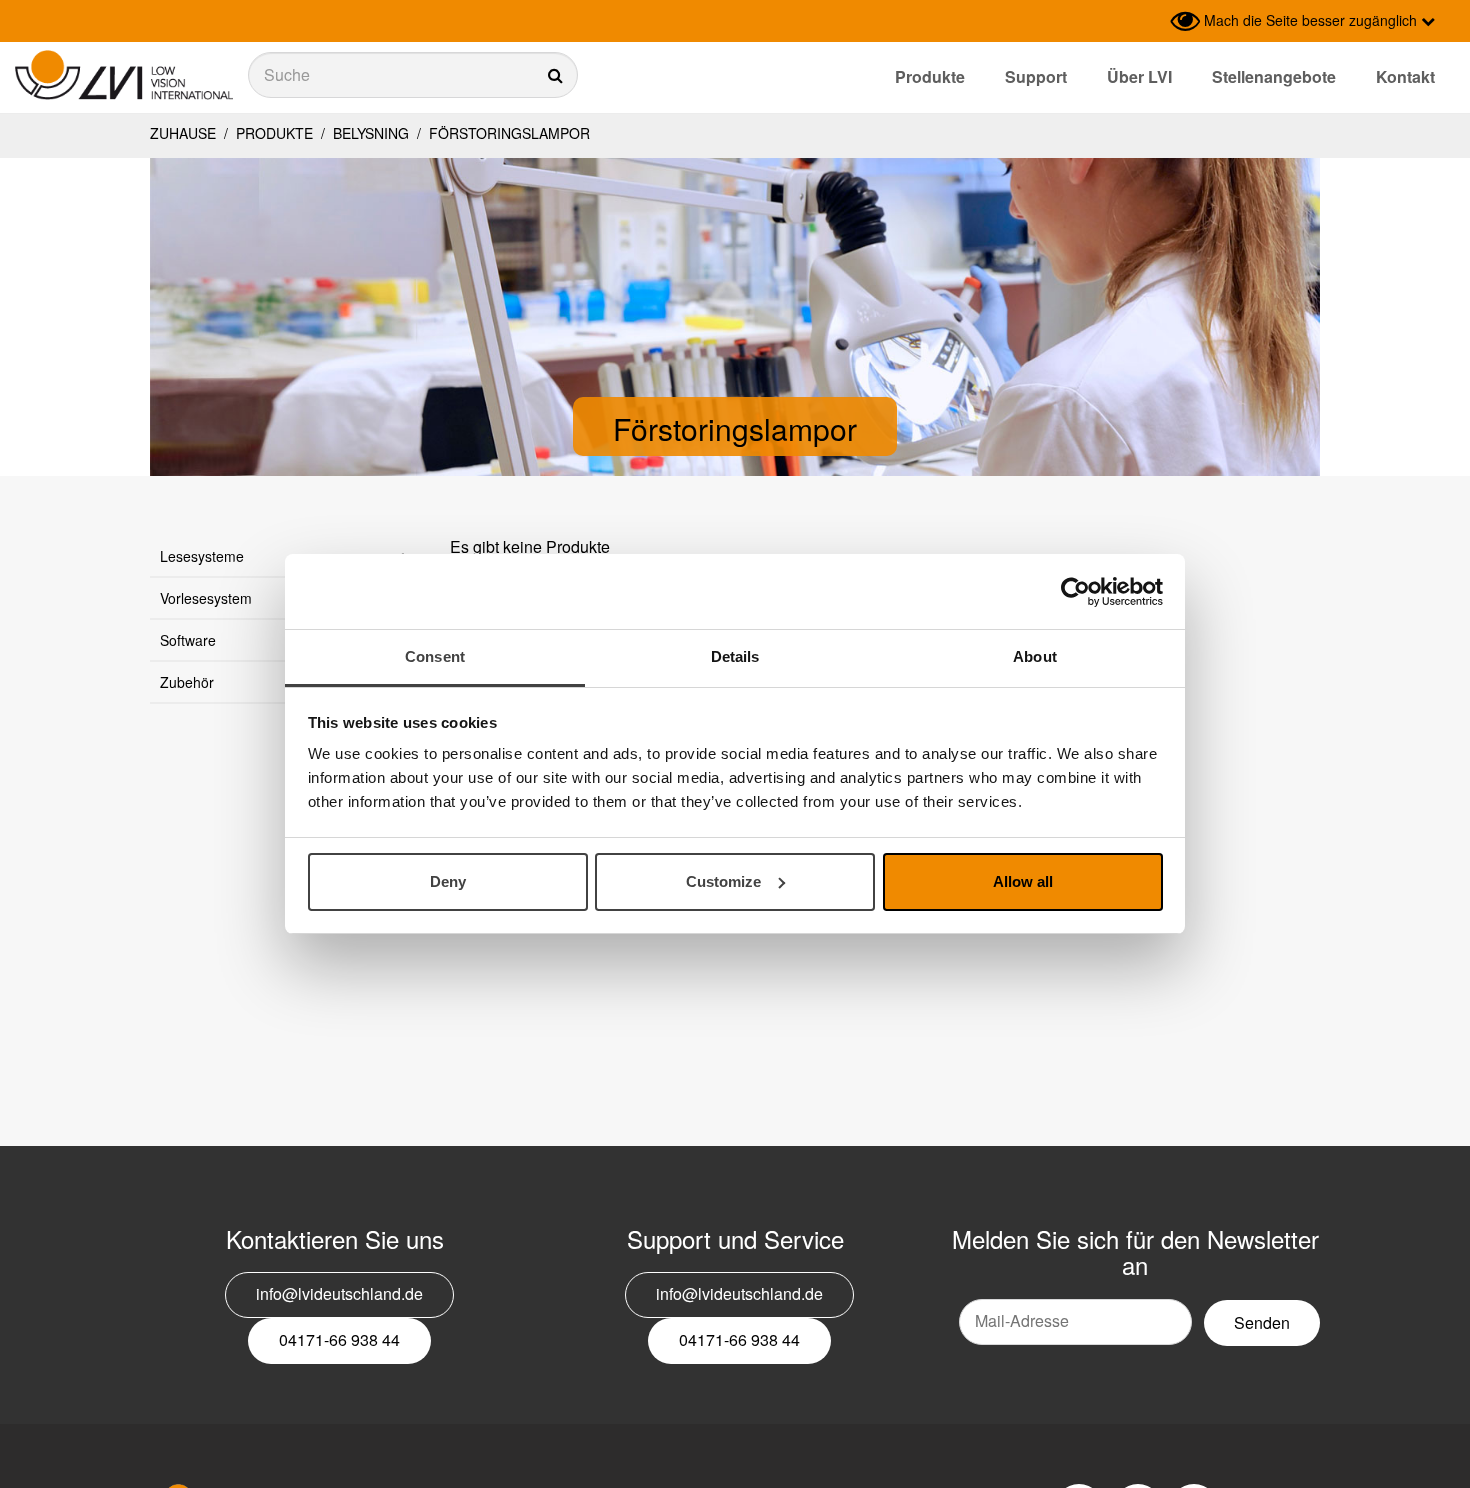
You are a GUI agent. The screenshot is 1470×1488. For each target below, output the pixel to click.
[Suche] (413, 75)
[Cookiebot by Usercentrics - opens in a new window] (1075, 592)
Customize (723, 881)
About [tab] (1035, 656)
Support (1036, 76)
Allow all (1023, 881)
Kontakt (1405, 76)
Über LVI (1139, 76)
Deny (448, 881)
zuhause (183, 133)
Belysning (371, 133)
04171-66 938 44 (339, 1339)
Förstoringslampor (507, 133)
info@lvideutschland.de (339, 1293)
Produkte (930, 76)
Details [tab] (735, 656)
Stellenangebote (1274, 76)
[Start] (124, 75)
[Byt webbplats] (1150, 21)
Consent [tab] (435, 656)
